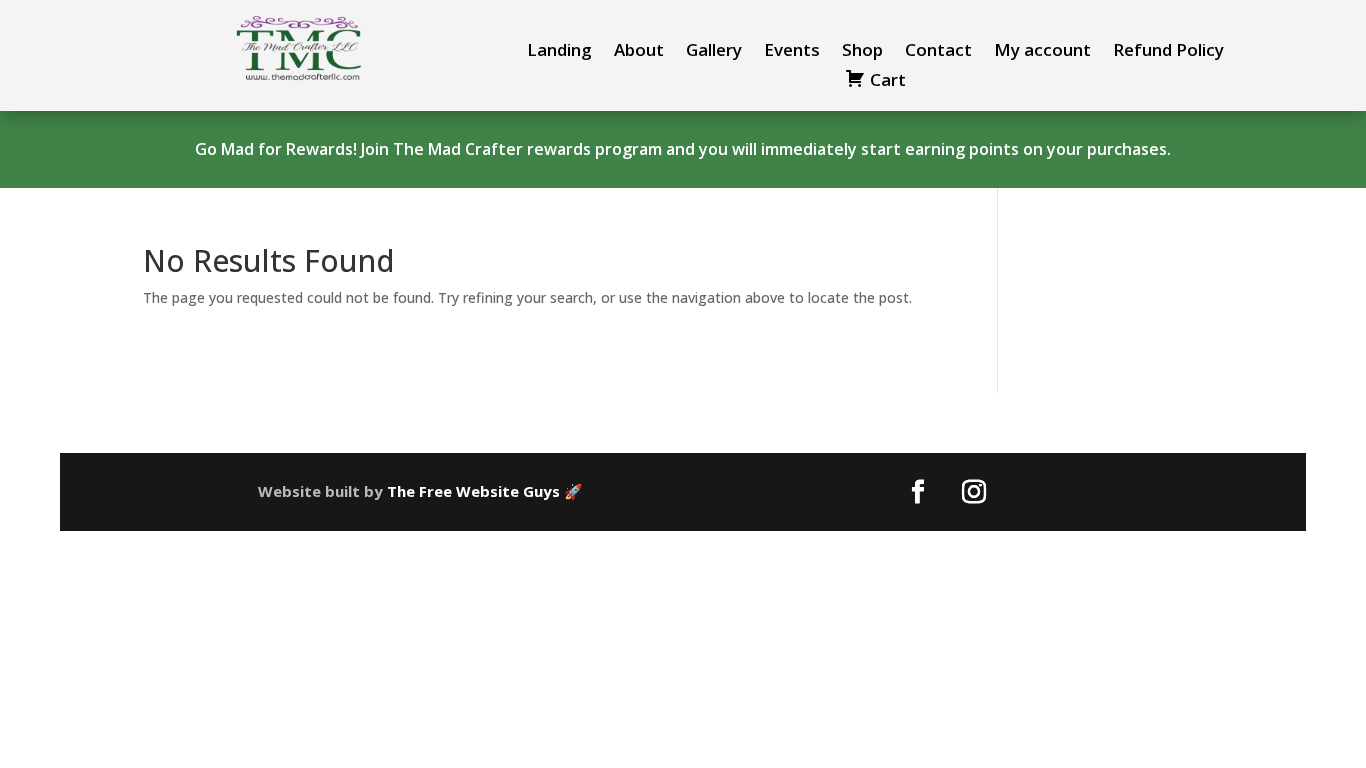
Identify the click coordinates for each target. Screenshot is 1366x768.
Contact (938, 52)
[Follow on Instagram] (974, 492)
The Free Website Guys (473, 491)
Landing (559, 52)
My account (1042, 52)
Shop (862, 52)
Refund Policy (1168, 52)
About (639, 52)
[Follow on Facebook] (918, 492)
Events (792, 52)
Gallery (714, 52)
